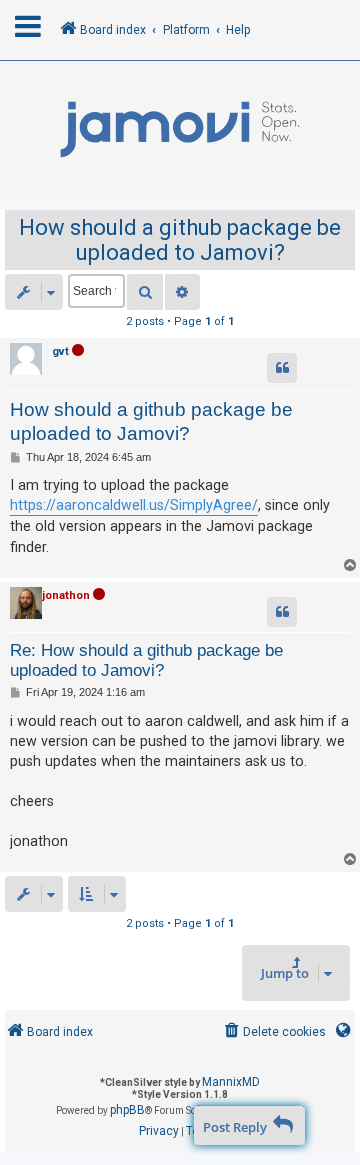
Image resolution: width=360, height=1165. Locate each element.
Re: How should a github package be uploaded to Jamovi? (146, 660)
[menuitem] (273, 1032)
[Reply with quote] (282, 368)
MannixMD (231, 1082)
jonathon (66, 595)
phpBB (127, 1110)
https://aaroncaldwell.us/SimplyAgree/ (134, 505)
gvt (60, 351)
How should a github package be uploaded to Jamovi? (180, 240)
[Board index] (180, 130)
